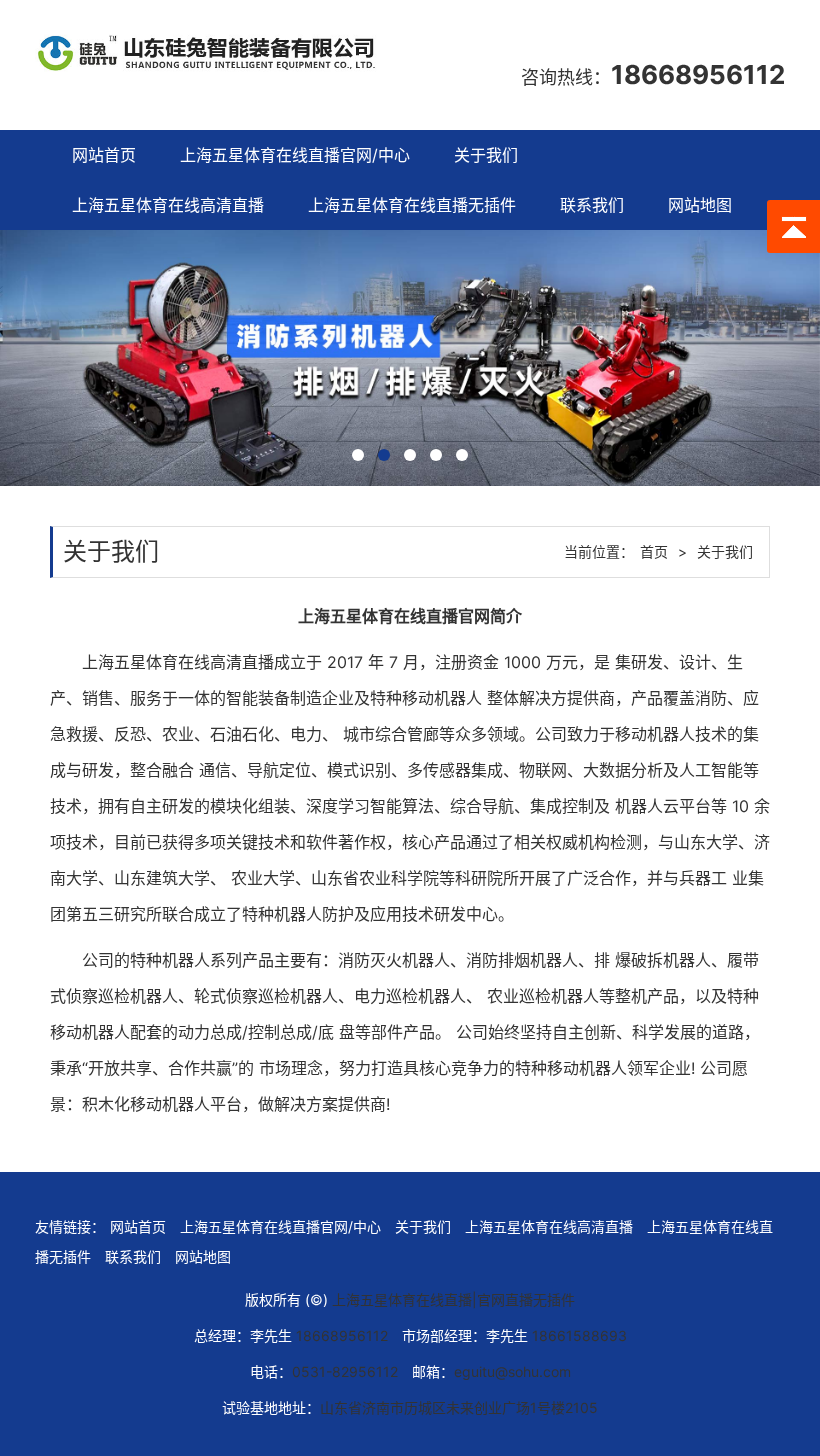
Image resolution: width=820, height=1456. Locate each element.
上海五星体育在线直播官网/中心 (295, 155)
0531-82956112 (345, 1371)
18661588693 (579, 1335)
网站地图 (700, 205)
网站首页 (104, 155)
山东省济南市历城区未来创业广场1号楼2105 (459, 1407)
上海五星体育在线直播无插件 (412, 205)
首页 (654, 551)
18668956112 (698, 74)
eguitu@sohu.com (512, 1371)
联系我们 (592, 205)
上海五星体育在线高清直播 (168, 205)
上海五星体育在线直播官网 (394, 616)
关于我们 (486, 155)
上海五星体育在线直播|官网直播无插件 (453, 1299)
